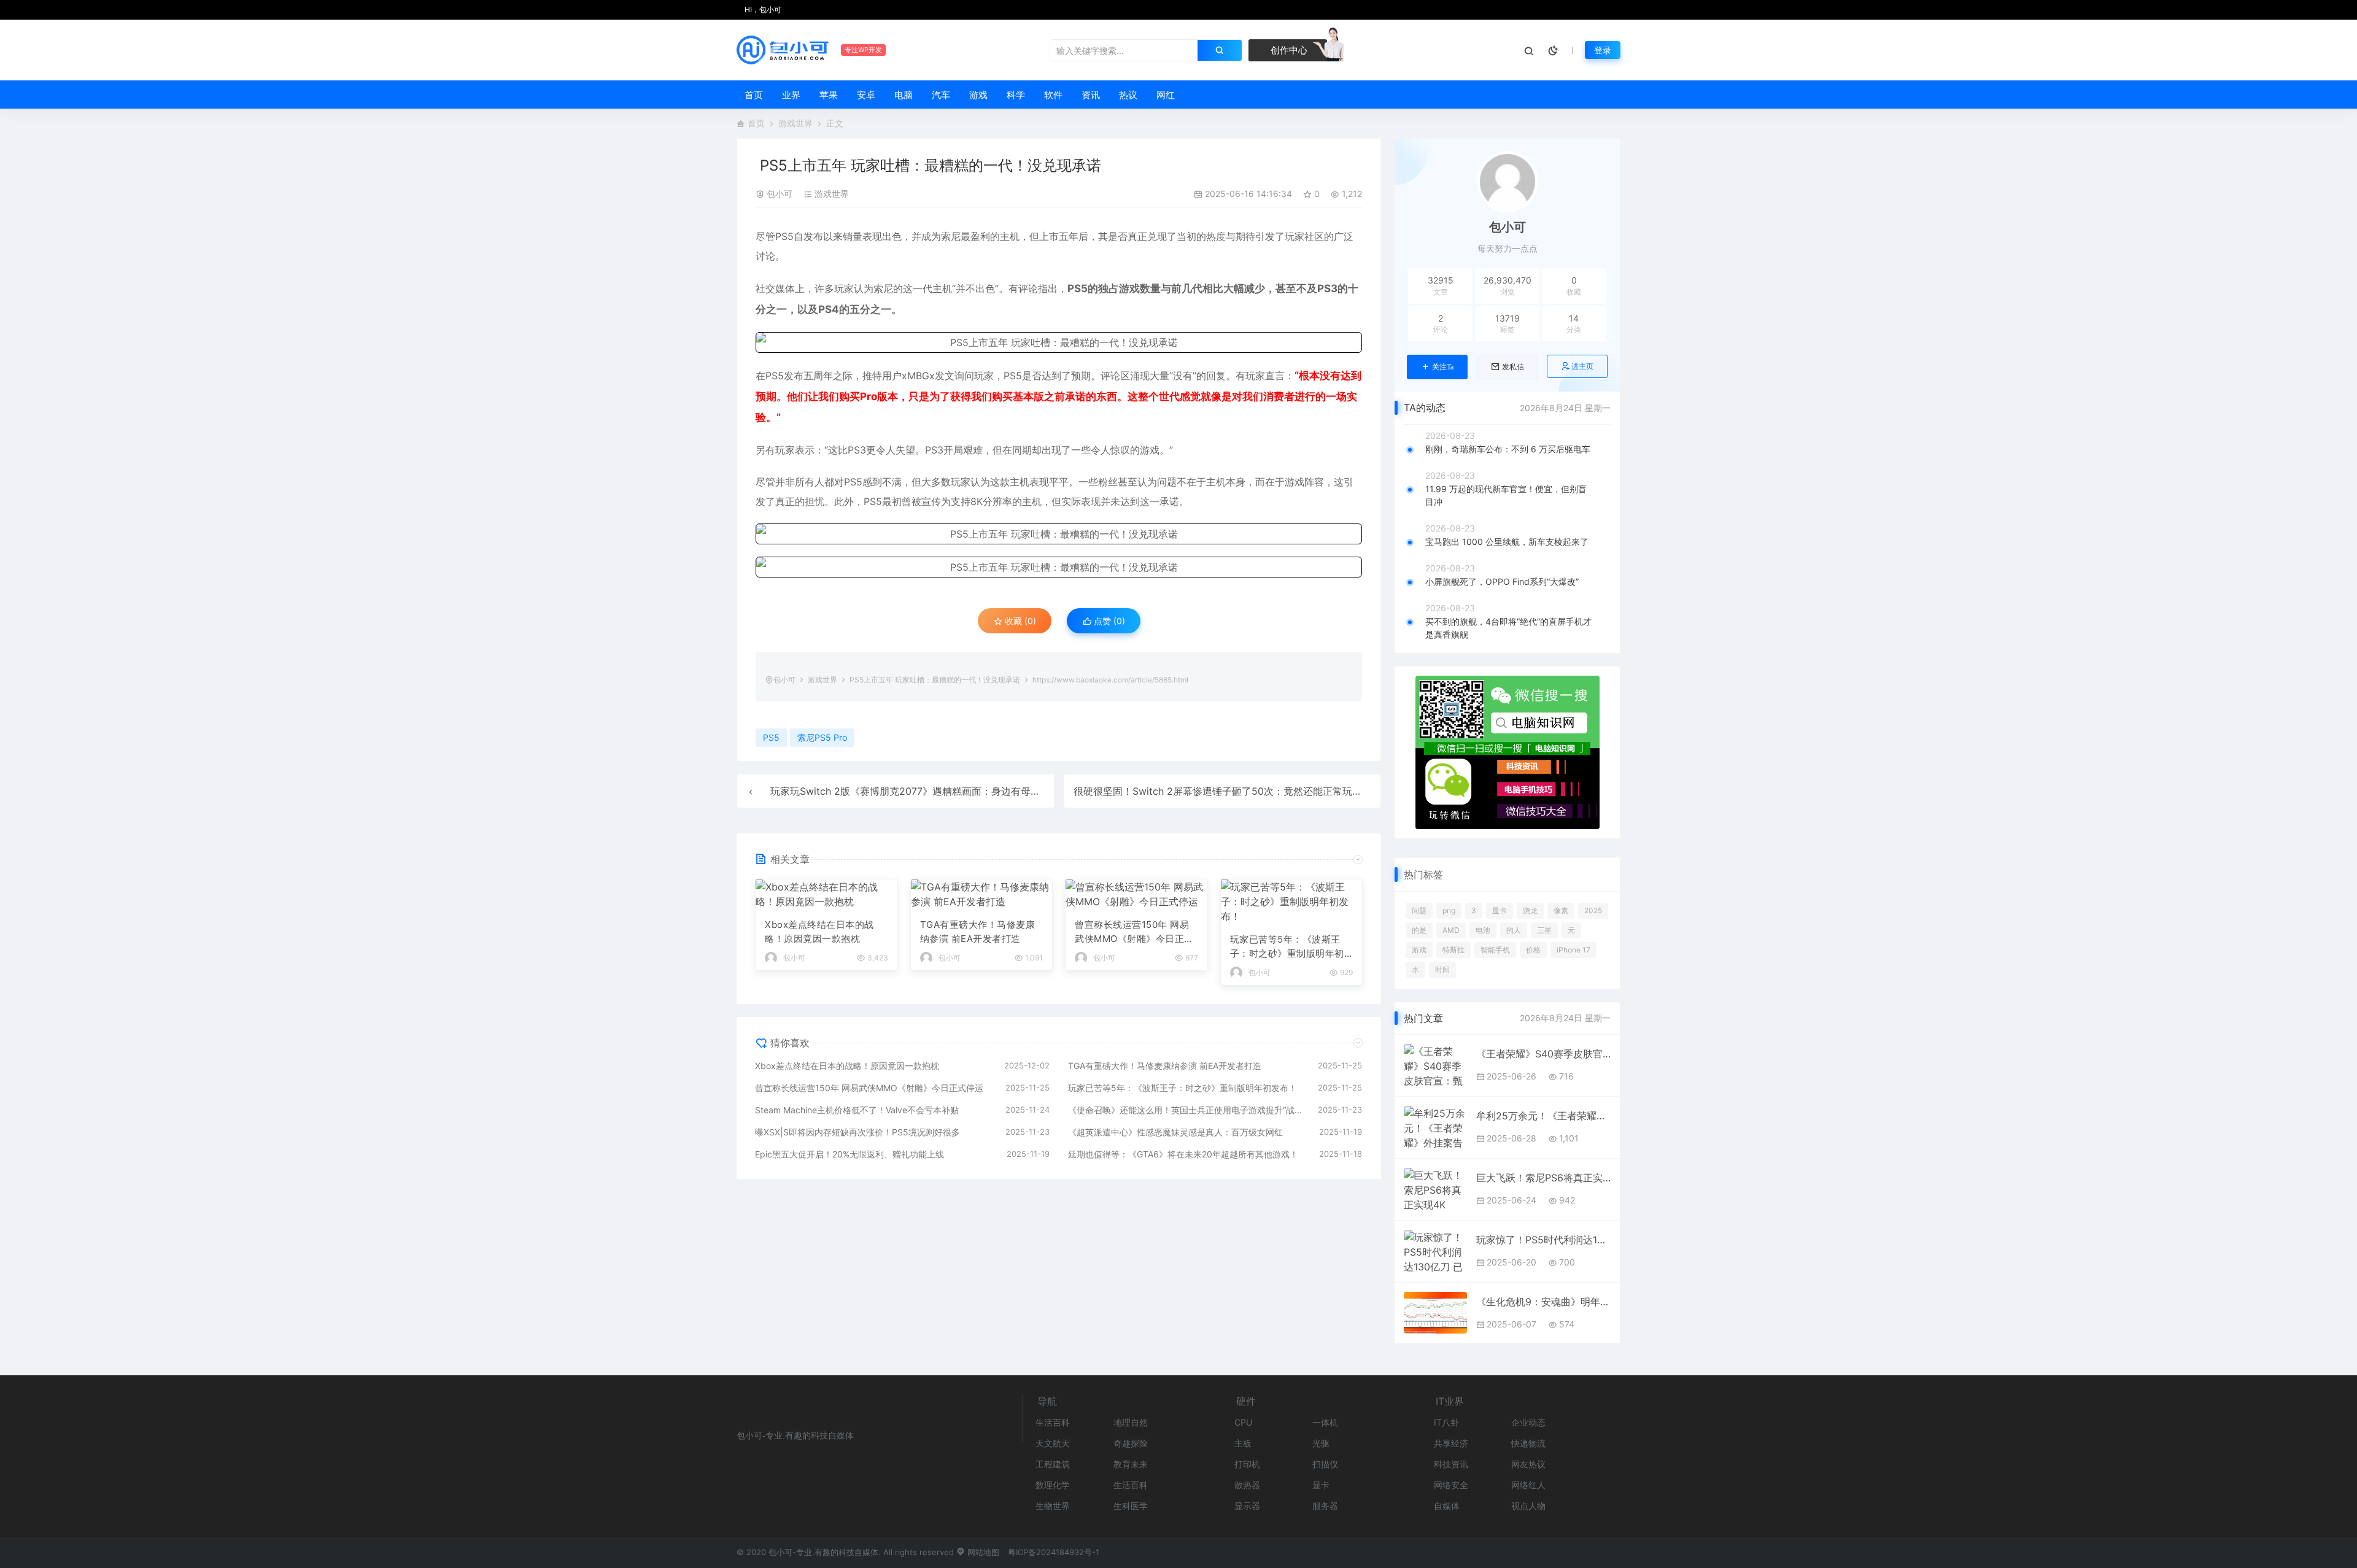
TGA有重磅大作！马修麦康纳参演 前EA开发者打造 (978, 932)
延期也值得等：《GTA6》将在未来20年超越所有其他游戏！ (1183, 1154)
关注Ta (1443, 367)
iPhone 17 (1573, 950)
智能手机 (1495, 950)
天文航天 (1053, 1443)
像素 (1561, 910)
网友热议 (1528, 1464)
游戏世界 (795, 123)
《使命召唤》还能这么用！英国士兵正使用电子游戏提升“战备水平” (1187, 1110)
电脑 (904, 95)
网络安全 (1451, 1485)
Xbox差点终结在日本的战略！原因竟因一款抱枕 (819, 932)
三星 (1544, 930)
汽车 (941, 95)
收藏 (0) (1019, 621)
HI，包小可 (762, 10)
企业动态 (1528, 1422)
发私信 (1513, 367)
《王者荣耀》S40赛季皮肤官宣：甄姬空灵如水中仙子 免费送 (1543, 1054)
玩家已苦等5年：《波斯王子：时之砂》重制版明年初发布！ (1287, 947)
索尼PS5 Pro (822, 737)
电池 (1483, 930)
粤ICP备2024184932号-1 (1054, 1552)
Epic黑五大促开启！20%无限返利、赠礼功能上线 (850, 1154)
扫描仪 (1325, 1464)
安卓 (866, 95)
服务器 (1325, 1506)
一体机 (1325, 1422)
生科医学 (1131, 1506)
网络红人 (1528, 1485)
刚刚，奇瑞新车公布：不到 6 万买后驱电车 (1508, 449)
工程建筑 (1053, 1464)
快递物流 (1528, 1443)
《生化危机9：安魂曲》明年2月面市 (1543, 1302)
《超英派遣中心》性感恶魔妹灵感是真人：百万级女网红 (1175, 1132)
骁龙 (1530, 910)
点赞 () (1108, 621)
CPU (1243, 1422)
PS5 (784, 236)
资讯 (1091, 95)
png (1449, 910)
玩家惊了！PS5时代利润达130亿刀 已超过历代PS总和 (1543, 1240)
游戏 (978, 95)
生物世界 (1053, 1506)
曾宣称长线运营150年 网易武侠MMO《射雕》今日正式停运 (1134, 932)
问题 (1419, 910)
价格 (1533, 950)
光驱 (1321, 1443)
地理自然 (1131, 1422)
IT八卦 (1446, 1422)
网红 (1166, 95)
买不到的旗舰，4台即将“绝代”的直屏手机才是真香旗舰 (1508, 628)
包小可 (780, 194)
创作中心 (1288, 50)
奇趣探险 (1131, 1443)
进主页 (1582, 366)
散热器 (1247, 1485)
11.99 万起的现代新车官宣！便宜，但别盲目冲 (1506, 495)
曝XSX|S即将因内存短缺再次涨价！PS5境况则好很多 (857, 1132)
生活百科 (1053, 1422)
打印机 (1247, 1464)
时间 (1442, 969)
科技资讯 (1451, 1464)
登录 (1603, 50)
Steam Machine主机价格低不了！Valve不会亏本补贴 (857, 1110)
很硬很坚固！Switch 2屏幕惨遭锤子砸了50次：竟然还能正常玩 (1213, 791)
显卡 (1500, 910)
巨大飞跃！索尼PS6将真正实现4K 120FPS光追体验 (1543, 1178)
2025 (1593, 910)
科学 (1016, 95)
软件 (1053, 95)
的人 (1514, 930)
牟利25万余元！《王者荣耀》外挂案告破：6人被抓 (1543, 1116)
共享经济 (1451, 1443)
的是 (1419, 930)
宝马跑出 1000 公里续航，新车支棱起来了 (1507, 542)
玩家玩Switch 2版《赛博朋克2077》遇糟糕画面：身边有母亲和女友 (920, 791)
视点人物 (1528, 1506)
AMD (1451, 930)
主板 (1243, 1443)
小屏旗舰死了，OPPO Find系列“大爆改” (1502, 581)
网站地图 (982, 1552)
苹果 (829, 95)
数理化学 (1053, 1485)
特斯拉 (1453, 950)
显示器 (1247, 1506)
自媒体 (1447, 1506)
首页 (754, 95)
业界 (791, 95)
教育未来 (1131, 1464)
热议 (1128, 95)
